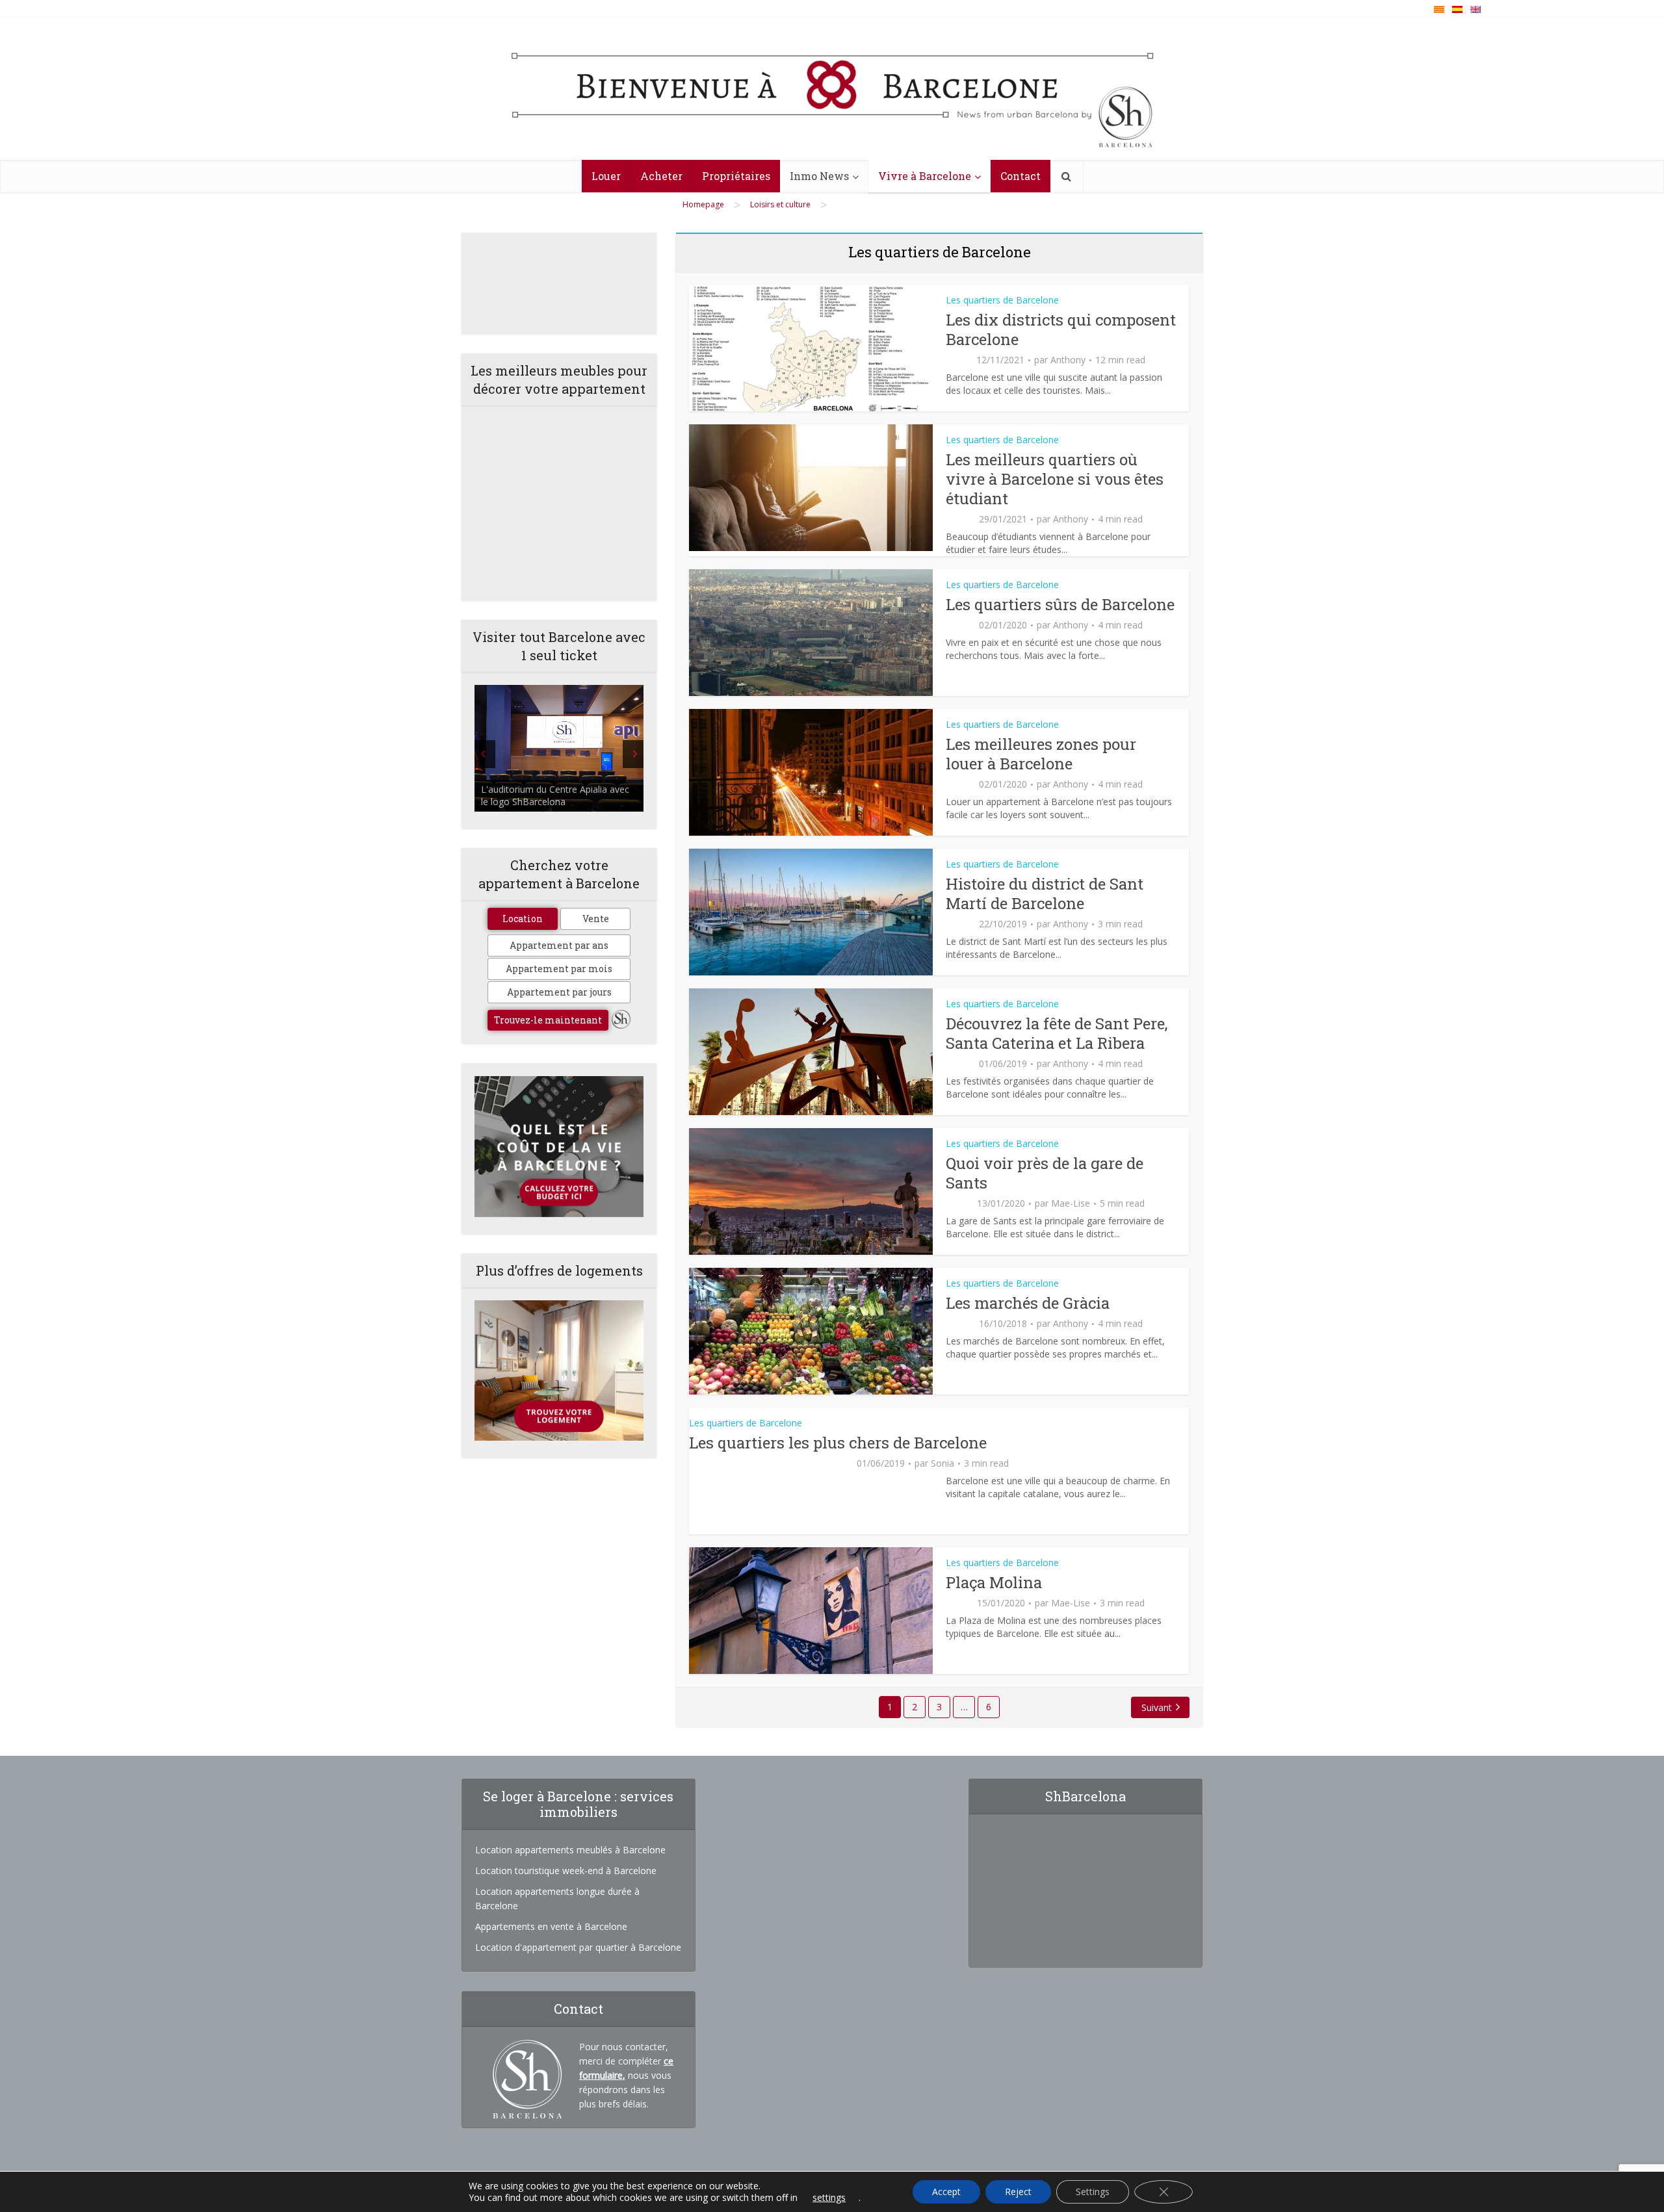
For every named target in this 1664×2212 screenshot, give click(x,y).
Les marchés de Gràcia (1028, 1303)
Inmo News (819, 176)
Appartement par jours (559, 992)
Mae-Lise (1071, 1203)
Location (523, 919)
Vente (596, 919)
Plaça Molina (994, 1582)
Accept (946, 2192)
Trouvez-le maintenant (548, 1020)
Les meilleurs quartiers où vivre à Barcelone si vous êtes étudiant (1055, 479)
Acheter (661, 176)
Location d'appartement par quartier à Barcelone (578, 1947)
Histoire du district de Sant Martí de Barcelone (1045, 894)
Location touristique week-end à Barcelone (566, 1871)
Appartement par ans (559, 945)
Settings (1093, 2192)
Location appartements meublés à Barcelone (570, 1850)
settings (829, 2198)
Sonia (942, 1463)
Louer (606, 176)
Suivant (1157, 1707)
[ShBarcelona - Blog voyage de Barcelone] (832, 89)
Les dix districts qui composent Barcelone (1061, 329)
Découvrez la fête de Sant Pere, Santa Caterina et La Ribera (1057, 1033)
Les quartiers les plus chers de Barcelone (838, 1443)
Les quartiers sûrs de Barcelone (1060, 604)
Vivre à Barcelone (925, 176)
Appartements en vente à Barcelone (551, 1926)
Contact (1020, 176)
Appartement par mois (559, 969)
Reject (1018, 2192)
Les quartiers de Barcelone (1002, 300)
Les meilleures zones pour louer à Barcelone (1041, 754)
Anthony (1068, 360)
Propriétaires (736, 176)
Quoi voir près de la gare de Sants (1045, 1173)
